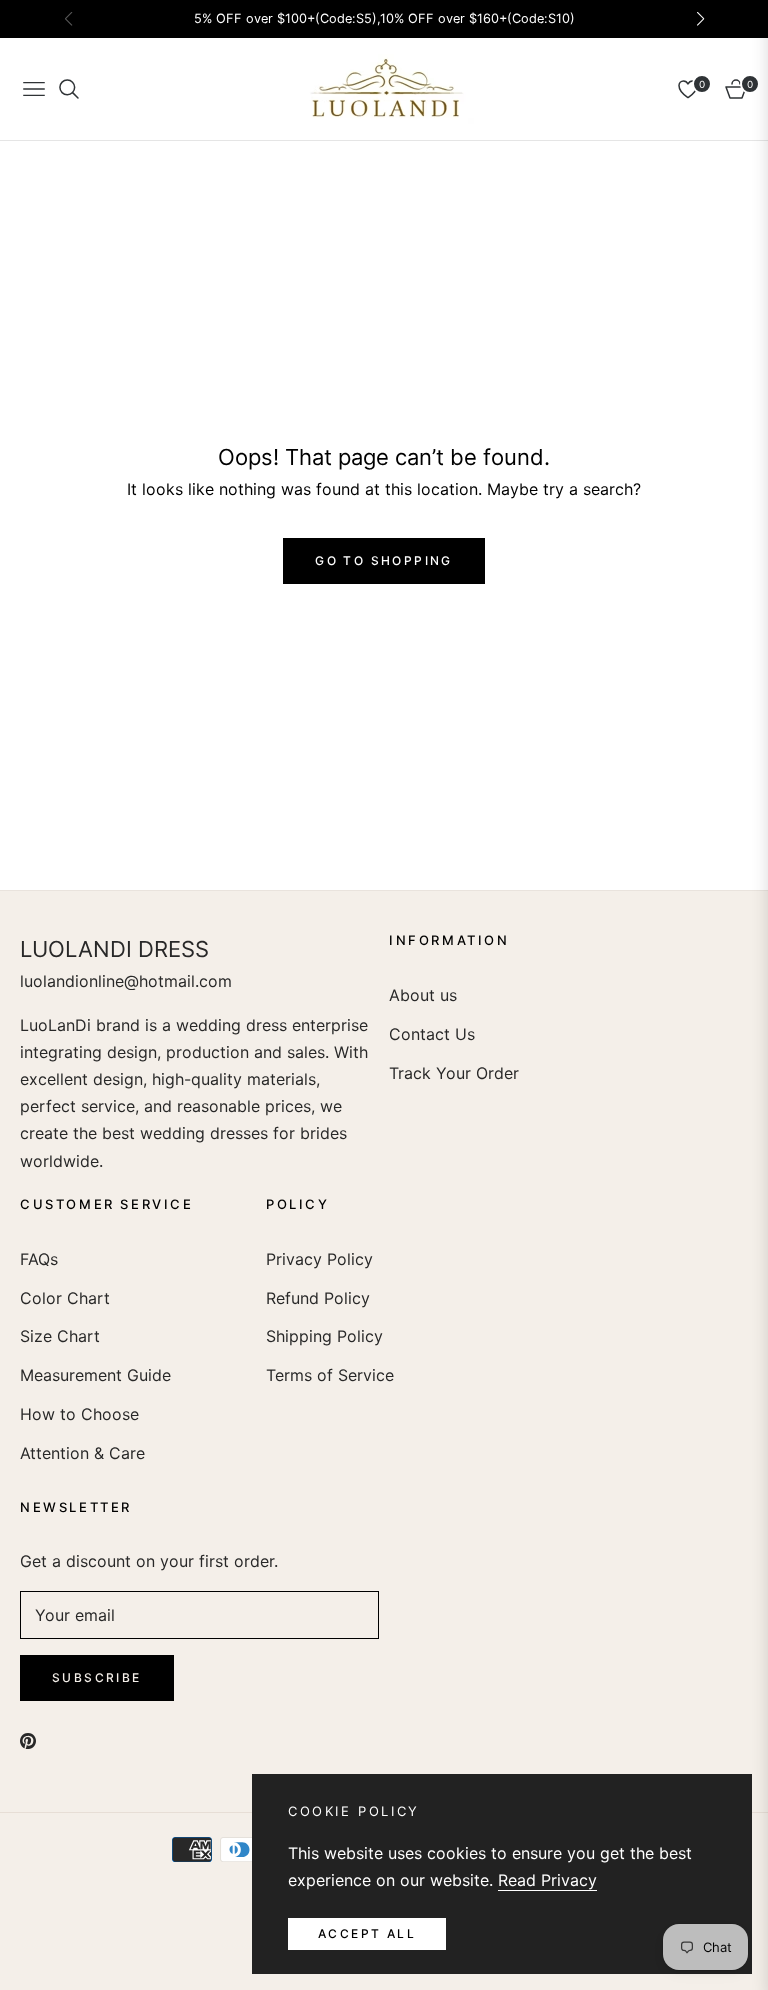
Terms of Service (330, 1375)
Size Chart (60, 1336)
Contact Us (432, 1034)
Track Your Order (454, 1073)
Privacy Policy (319, 1259)
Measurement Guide (95, 1375)
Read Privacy (547, 1880)
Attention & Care (82, 1453)
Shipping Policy (324, 1336)
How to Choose (79, 1414)
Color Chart (65, 1298)
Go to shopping (384, 560)
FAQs (39, 1259)
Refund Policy (318, 1298)
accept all (367, 1933)
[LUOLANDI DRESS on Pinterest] (28, 1739)
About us (423, 995)
